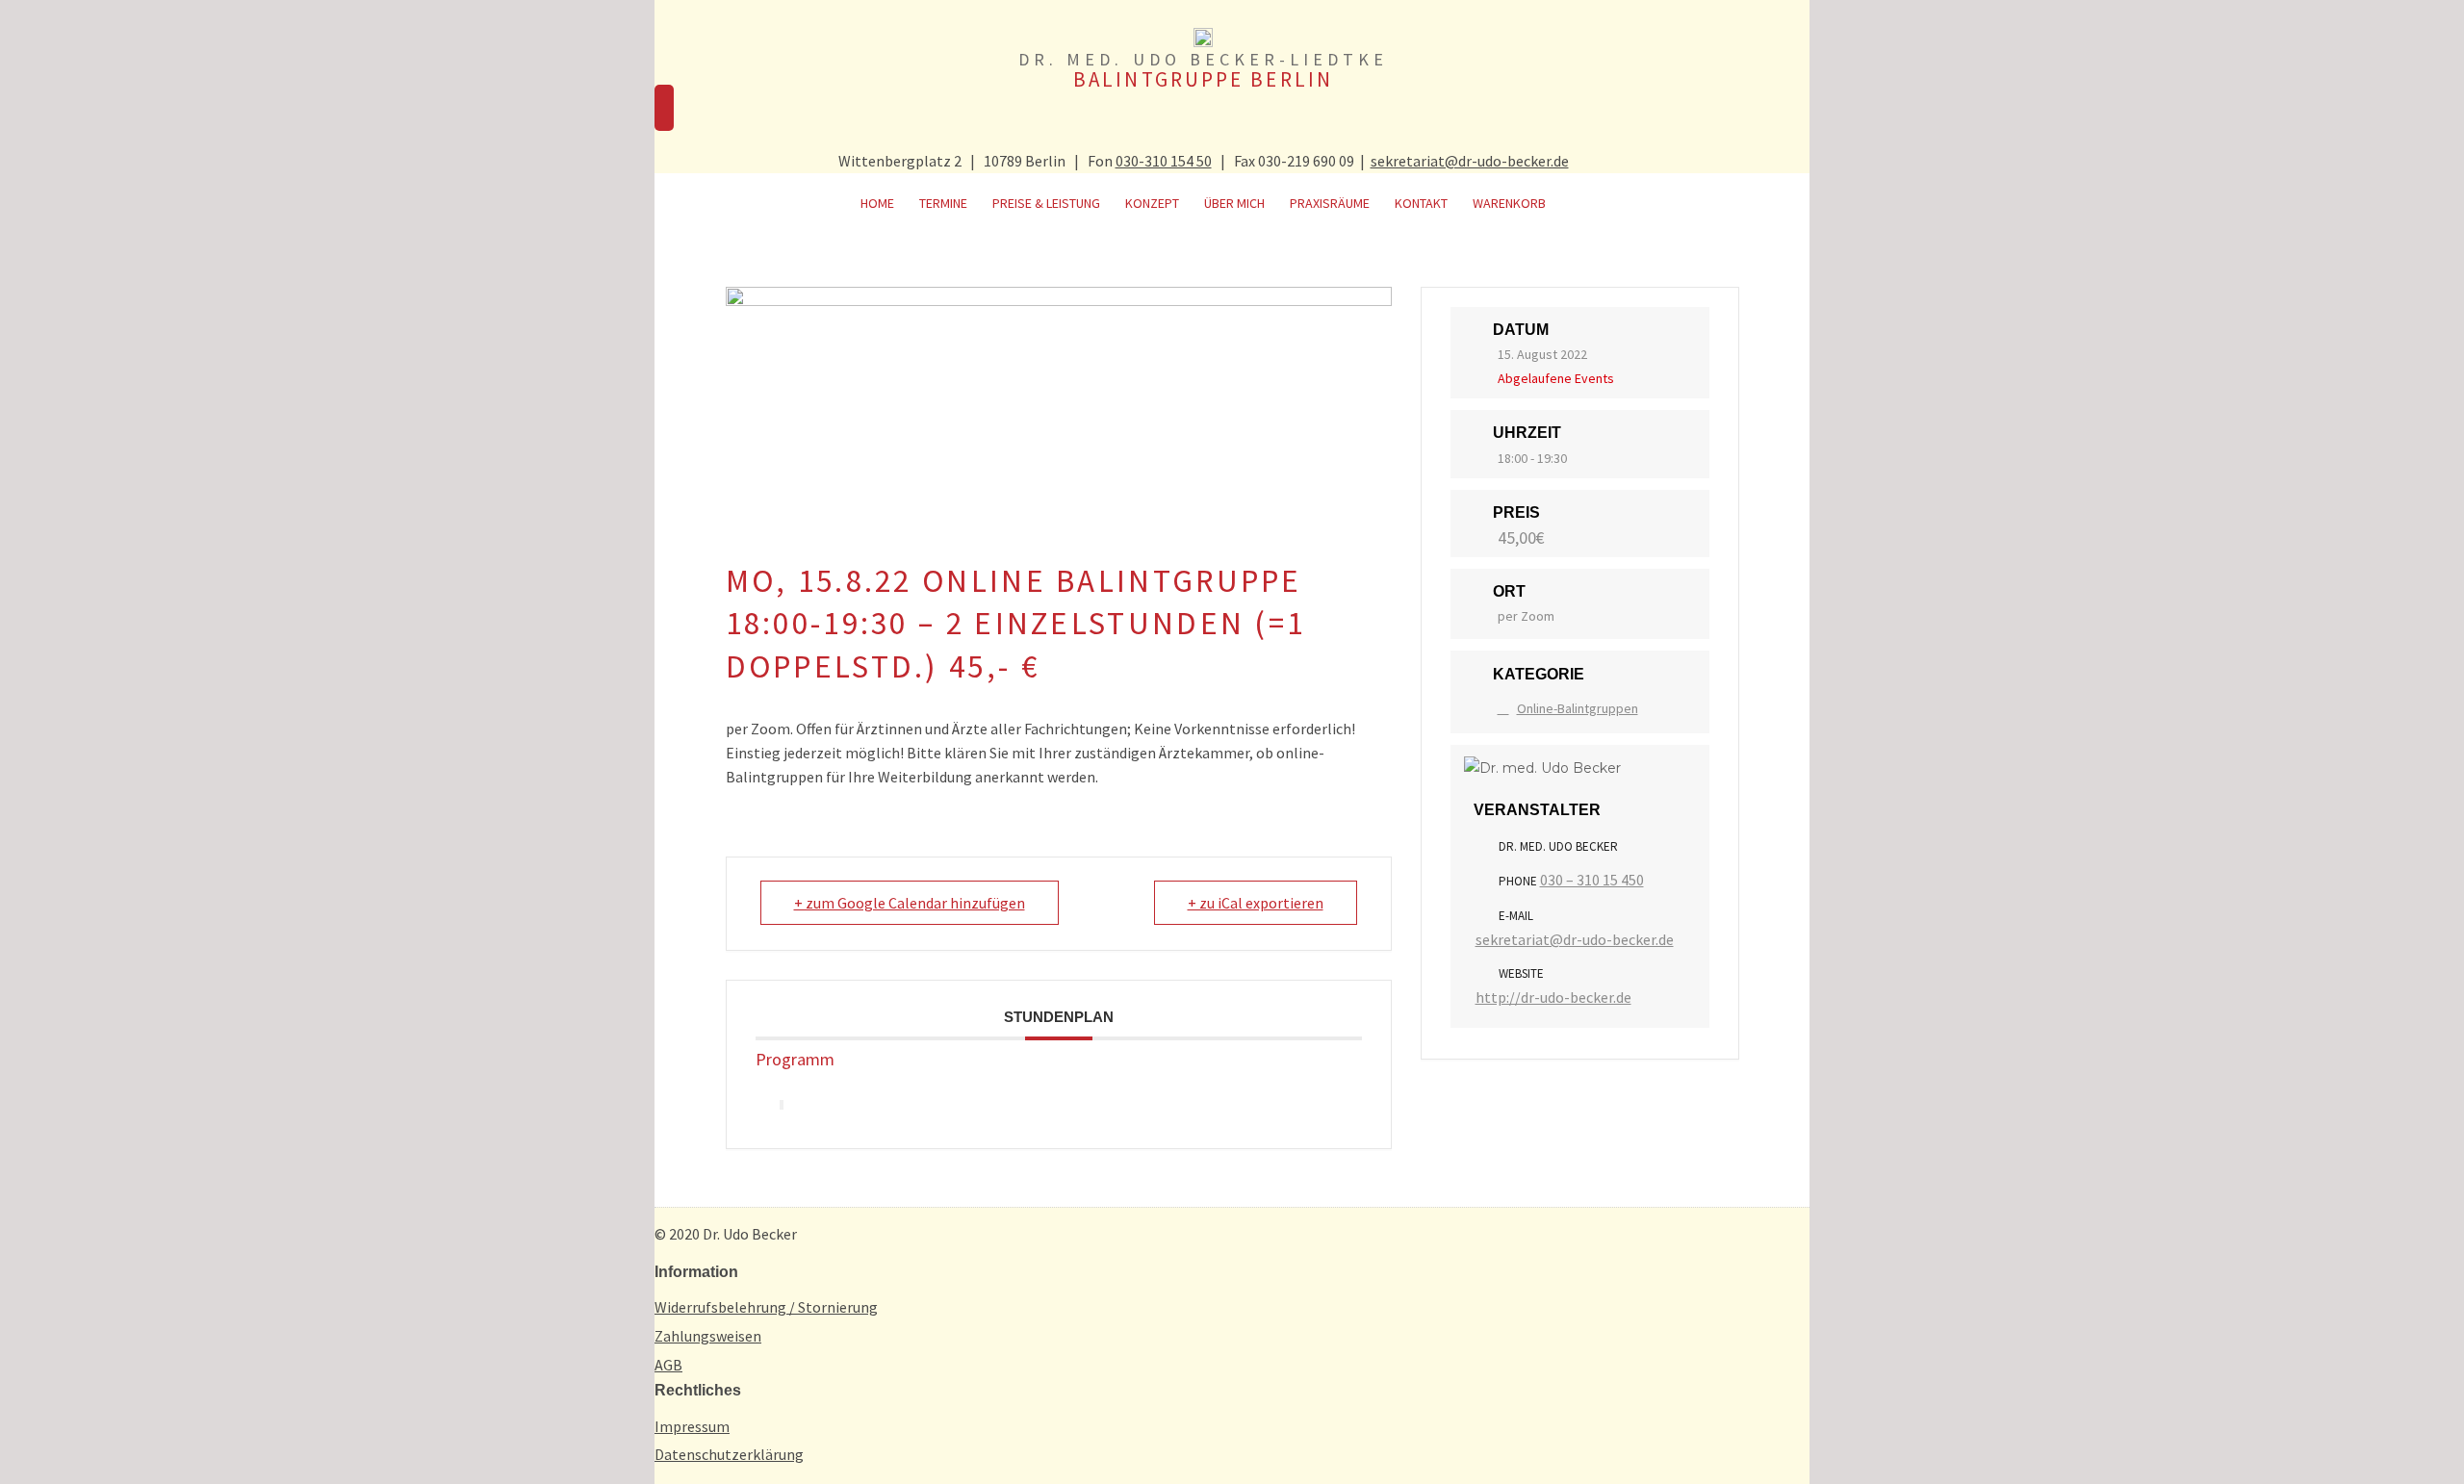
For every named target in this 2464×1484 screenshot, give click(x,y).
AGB (668, 1365)
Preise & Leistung (1046, 203)
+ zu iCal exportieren (1256, 903)
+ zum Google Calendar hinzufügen (910, 903)
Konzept (1152, 203)
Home (877, 203)
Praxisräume (1330, 203)
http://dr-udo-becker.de (1553, 997)
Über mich (1234, 203)
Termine (943, 203)
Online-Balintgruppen (1578, 708)
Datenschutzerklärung (729, 1454)
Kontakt (1421, 203)
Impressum (692, 1426)
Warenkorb (1509, 203)
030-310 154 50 (1164, 161)
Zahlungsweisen (708, 1336)
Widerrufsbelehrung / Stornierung (766, 1307)
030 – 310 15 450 (1592, 880)
